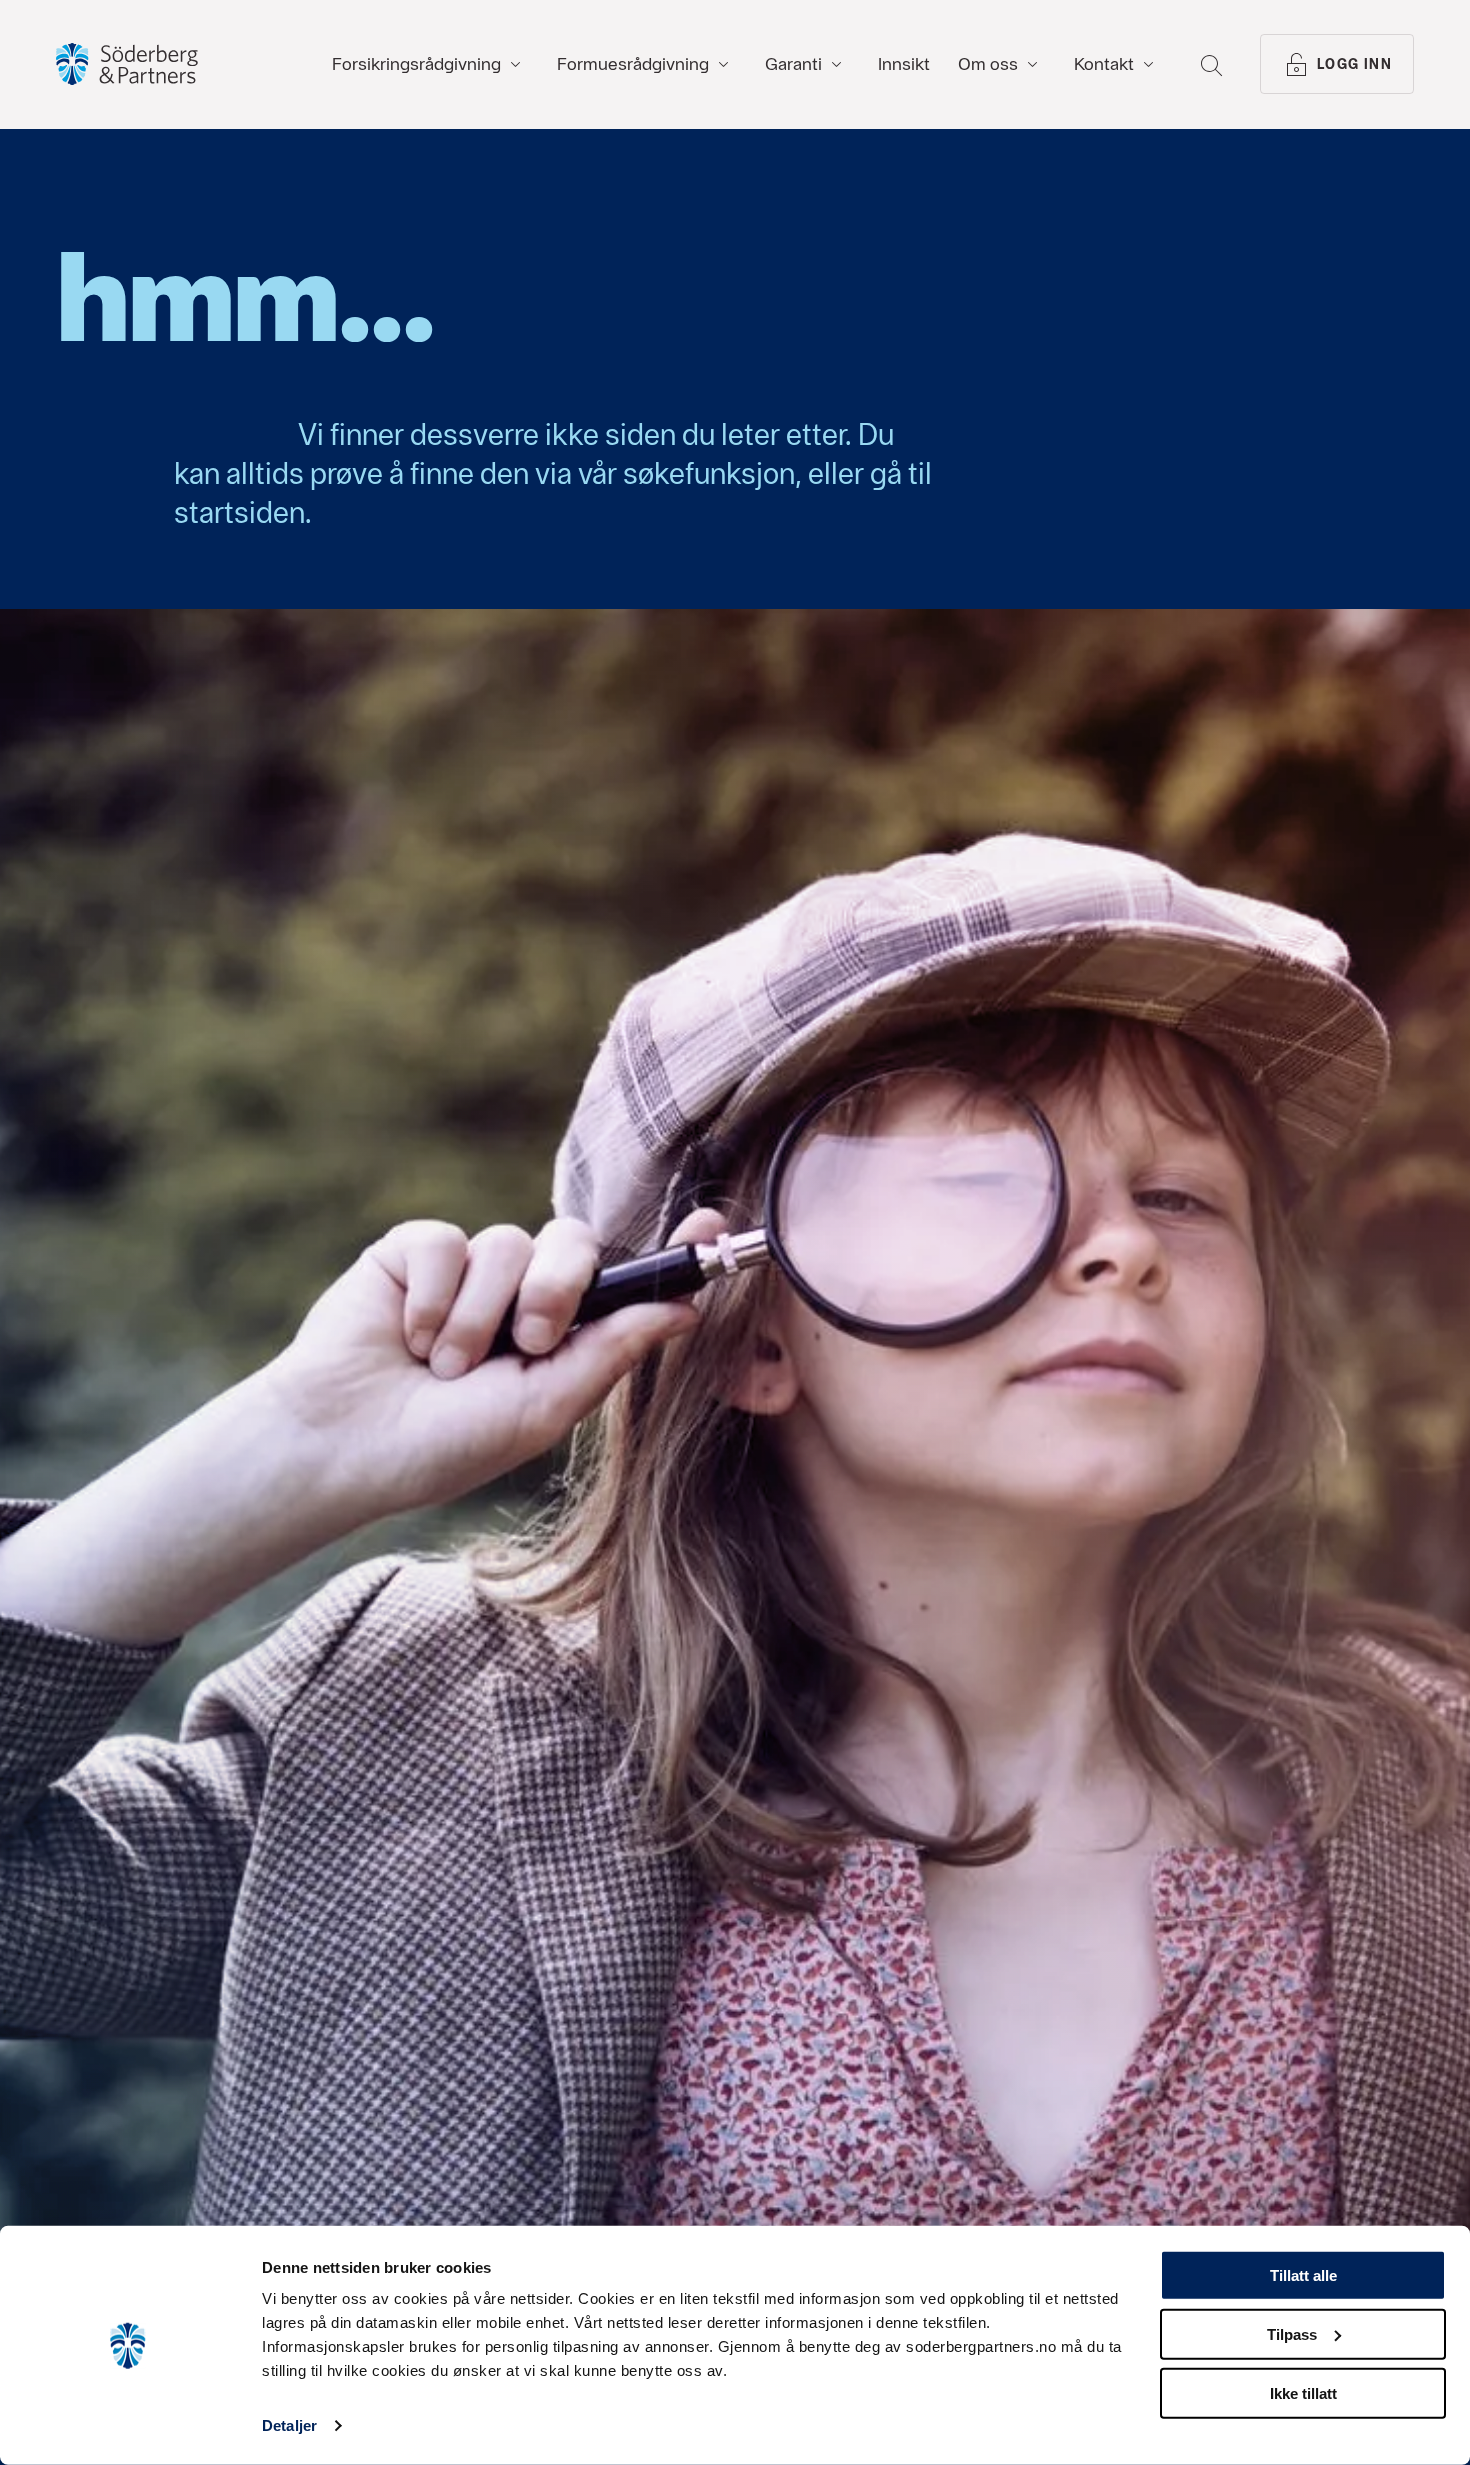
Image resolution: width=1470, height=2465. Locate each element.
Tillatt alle (1303, 2275)
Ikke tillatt (1303, 2392)
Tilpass (1292, 2334)
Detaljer (289, 2425)
